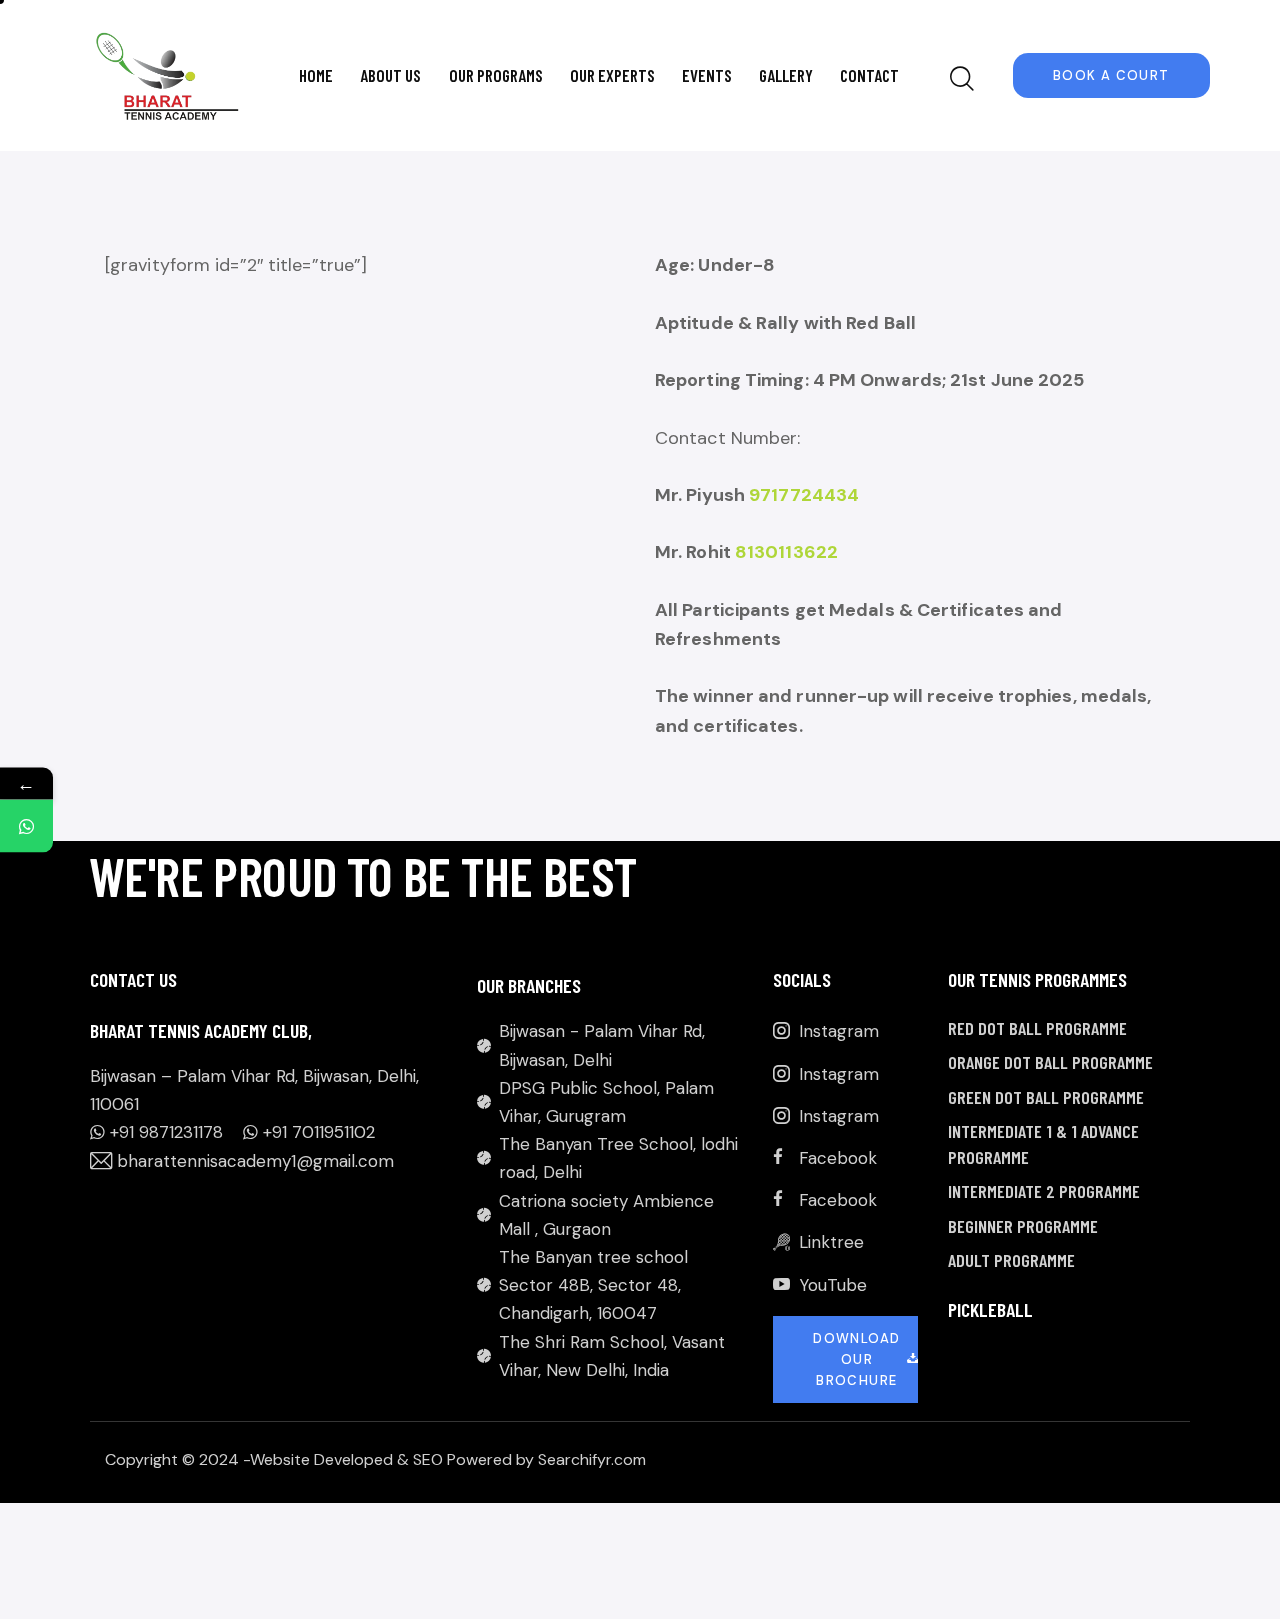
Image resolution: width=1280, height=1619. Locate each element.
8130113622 (786, 552)
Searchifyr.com (592, 1459)
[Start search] (962, 79)
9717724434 (804, 495)
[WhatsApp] (26, 825)
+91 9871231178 (166, 1132)
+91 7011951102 (319, 1132)
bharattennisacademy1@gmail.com (255, 1161)
